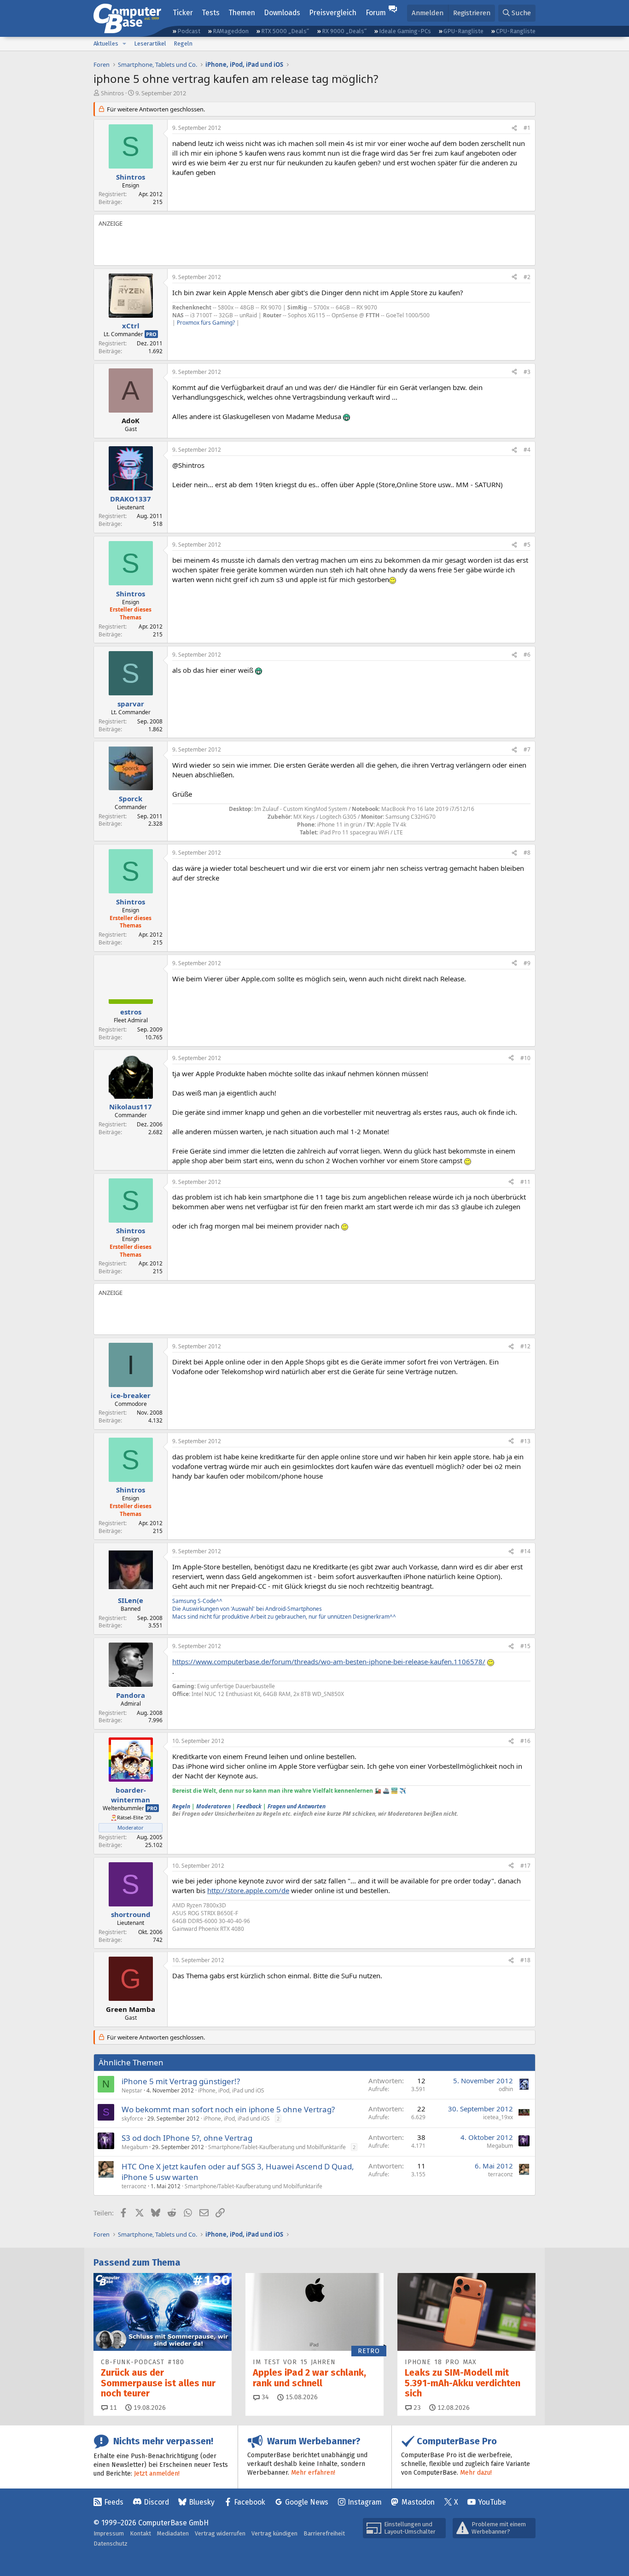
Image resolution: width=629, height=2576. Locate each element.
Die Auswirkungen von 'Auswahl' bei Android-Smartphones (247, 1609)
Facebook (250, 2502)
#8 (527, 853)
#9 (527, 963)
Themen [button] (242, 13)
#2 (527, 277)
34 (264, 2397)
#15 (525, 1646)
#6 (527, 655)
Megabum (135, 2147)
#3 (527, 372)
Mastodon (418, 2502)
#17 (525, 1866)
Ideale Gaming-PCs (405, 31)
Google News (307, 2502)
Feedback (249, 1806)
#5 (527, 545)
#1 (527, 128)
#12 (525, 1346)
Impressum (109, 2533)
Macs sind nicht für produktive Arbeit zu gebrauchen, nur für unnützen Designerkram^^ (284, 1617)
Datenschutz (111, 2544)
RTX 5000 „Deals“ (285, 31)
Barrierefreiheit (324, 2533)
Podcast (189, 31)
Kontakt (140, 2533)
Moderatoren (213, 1806)
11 (112, 2408)
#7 (527, 749)
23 (416, 2408)
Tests (211, 13)
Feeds (114, 2502)
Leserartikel (150, 44)
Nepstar (132, 2090)
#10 (525, 1058)
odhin (506, 2089)
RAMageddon (231, 31)
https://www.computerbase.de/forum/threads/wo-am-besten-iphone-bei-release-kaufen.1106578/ (329, 1661)
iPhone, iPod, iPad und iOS (231, 2090)
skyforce (132, 2118)
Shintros (112, 93)
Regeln (183, 44)
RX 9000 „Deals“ (344, 31)
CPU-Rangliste (516, 31)
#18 (525, 1960)
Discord (156, 2502)
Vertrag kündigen (274, 2533)
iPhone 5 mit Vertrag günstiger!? (181, 2081)
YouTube (492, 2502)
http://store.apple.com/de (248, 1890)
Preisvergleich (333, 13)
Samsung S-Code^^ (197, 1601)
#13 (525, 1441)
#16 (525, 1741)
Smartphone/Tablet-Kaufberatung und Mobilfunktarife (277, 2147)
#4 (527, 450)
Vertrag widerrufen (220, 2533)
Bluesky (202, 2502)
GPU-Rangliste (463, 31)
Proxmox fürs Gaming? (206, 323)
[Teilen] (514, 128)
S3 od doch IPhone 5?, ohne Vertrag (187, 2138)
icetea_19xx (498, 2117)
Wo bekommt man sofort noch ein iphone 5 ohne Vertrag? (228, 2109)
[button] (124, 44)
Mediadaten (173, 2533)
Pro (151, 334)
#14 (525, 1551)
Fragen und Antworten (297, 1806)
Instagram (365, 2502)
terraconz (134, 2186)
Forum (376, 13)
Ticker (183, 13)
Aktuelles (106, 44)
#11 (525, 1182)
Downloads (282, 13)
